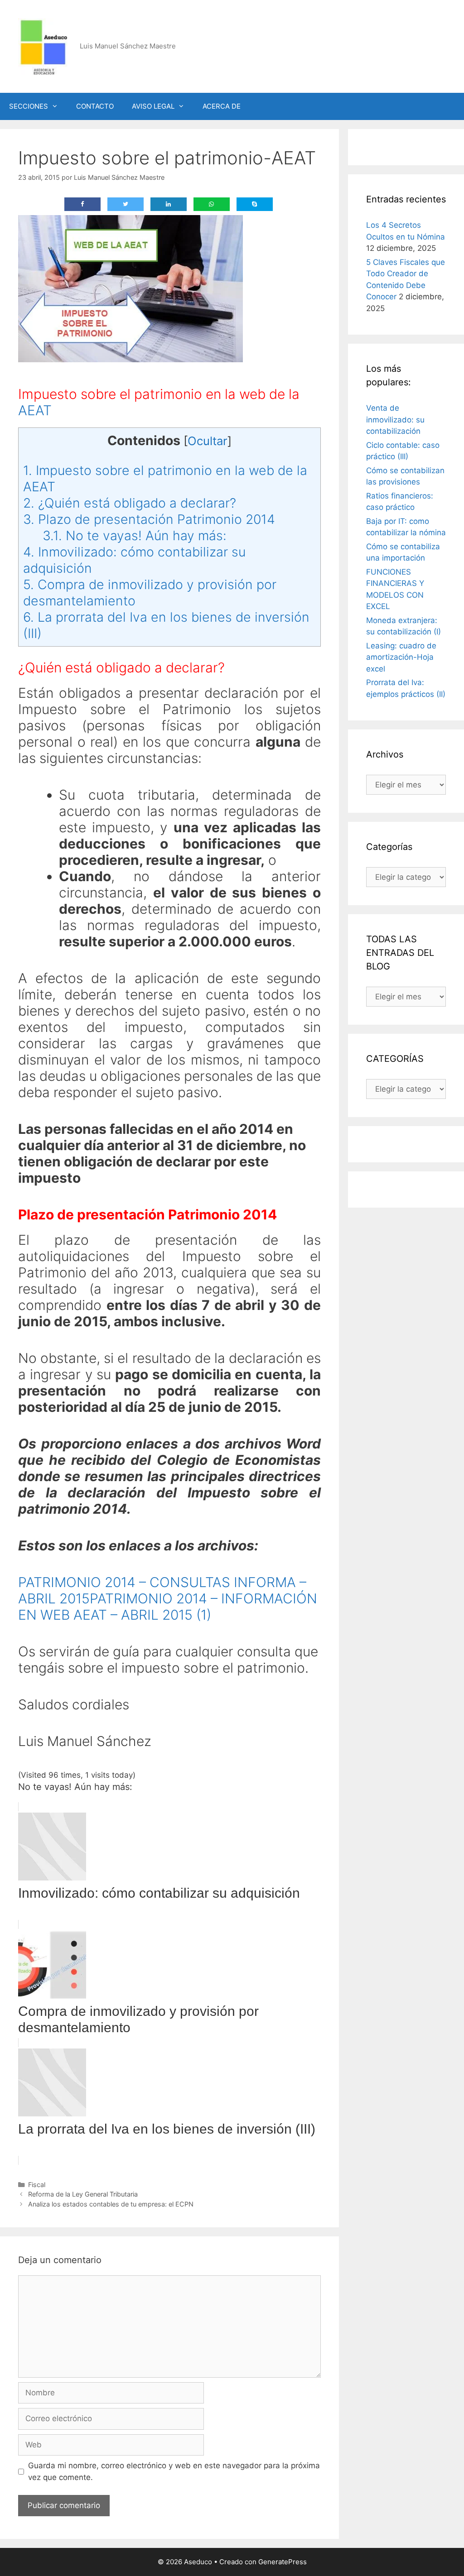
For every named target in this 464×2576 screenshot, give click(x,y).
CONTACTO (95, 106)
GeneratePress (283, 2562)
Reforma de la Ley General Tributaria (83, 2194)
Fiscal (37, 2185)
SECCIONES (29, 106)
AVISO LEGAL (153, 106)
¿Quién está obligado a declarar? (130, 503)
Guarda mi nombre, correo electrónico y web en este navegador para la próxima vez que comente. (174, 2471)
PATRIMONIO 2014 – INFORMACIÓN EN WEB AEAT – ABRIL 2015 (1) (168, 1607)
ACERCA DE (222, 106)
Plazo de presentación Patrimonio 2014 (149, 519)
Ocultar (208, 441)
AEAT (35, 410)
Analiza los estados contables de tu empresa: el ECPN (111, 2204)
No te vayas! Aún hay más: (135, 535)
